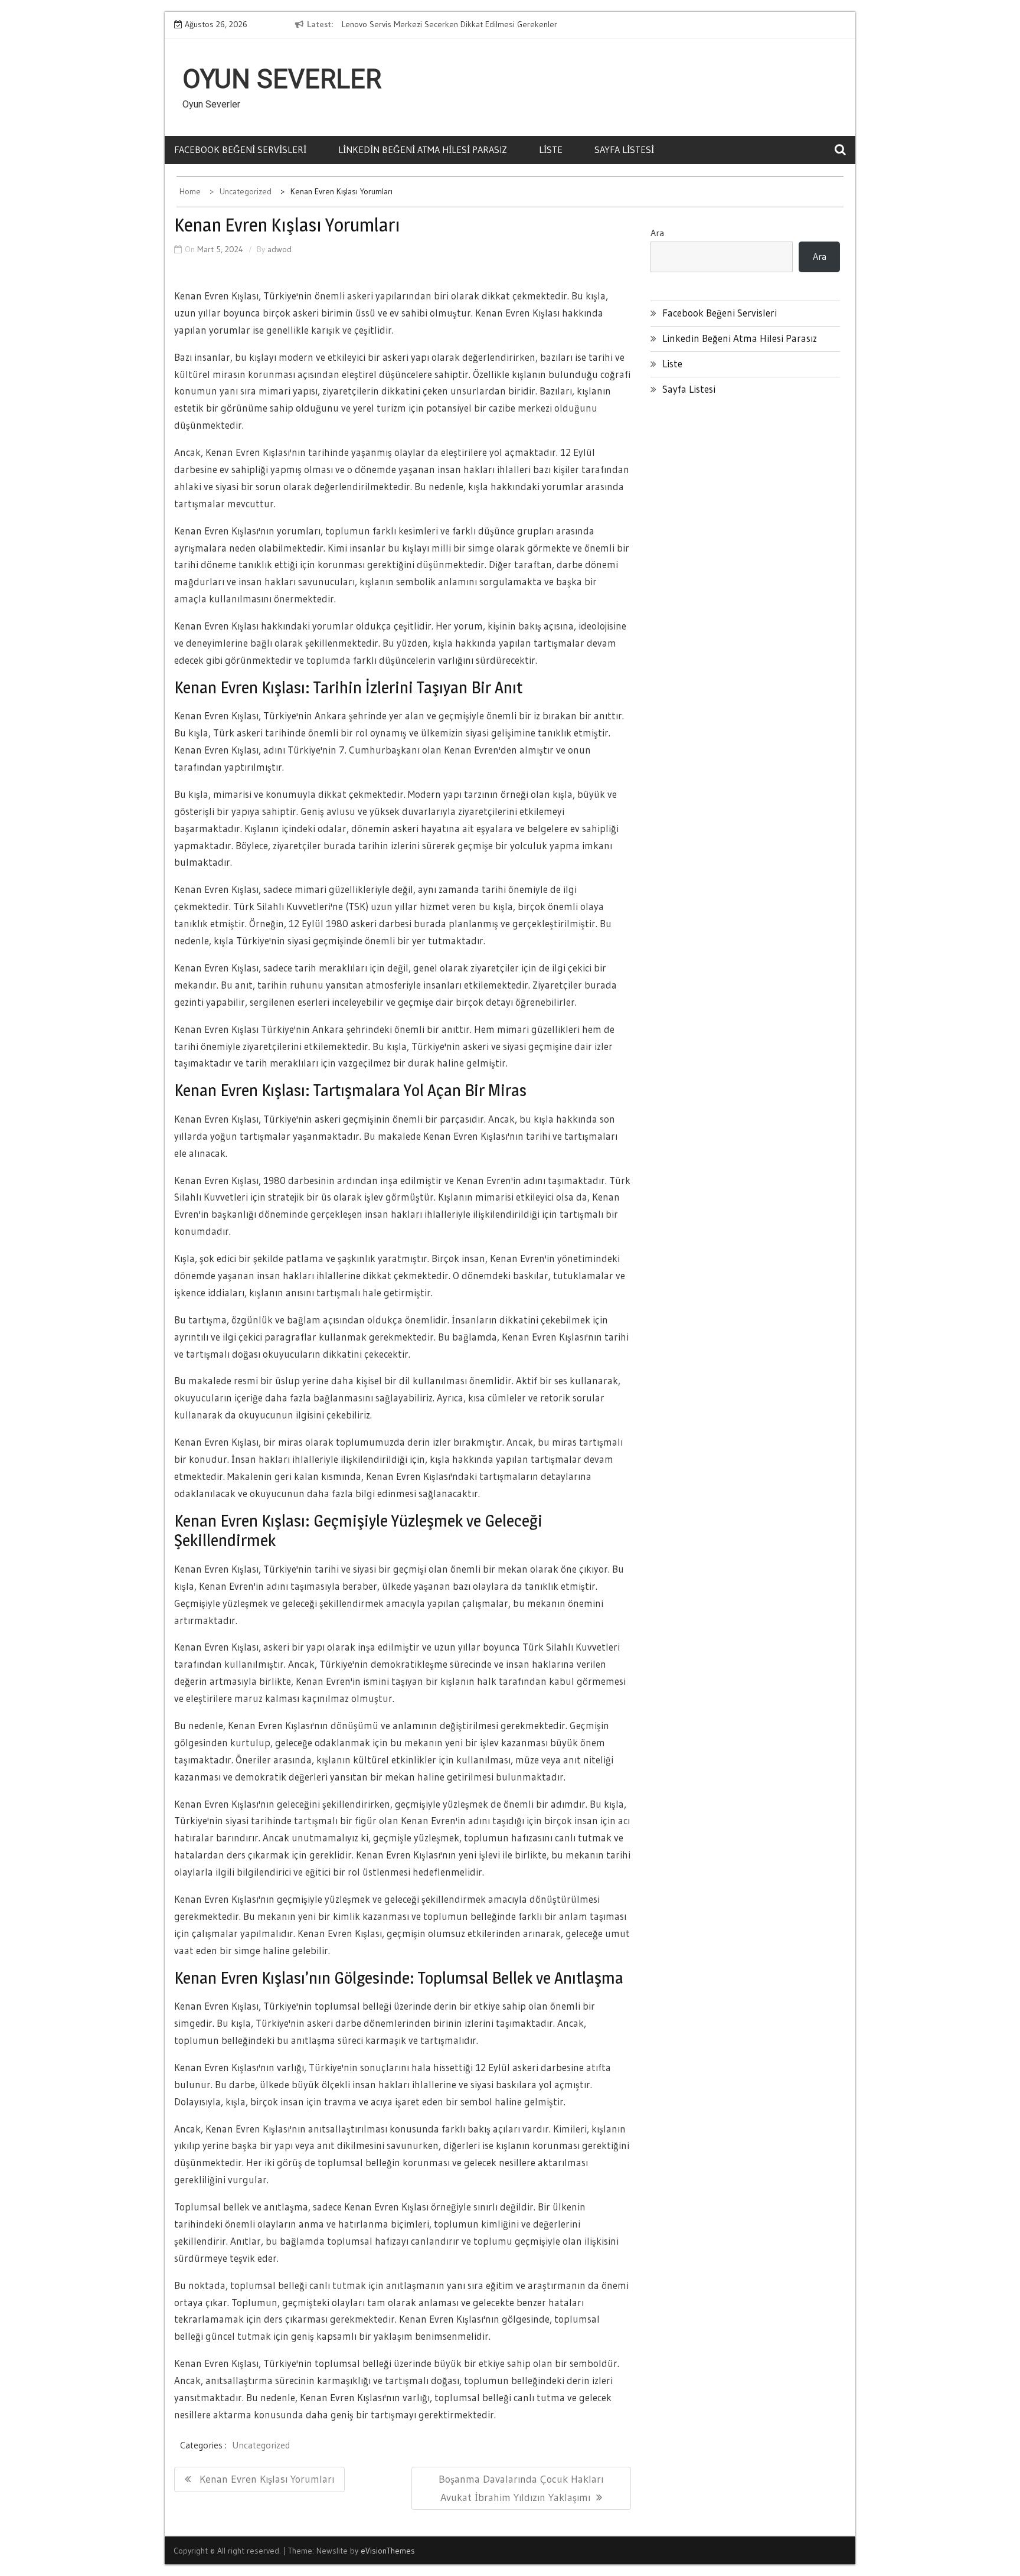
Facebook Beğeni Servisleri (240, 149)
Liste (551, 149)
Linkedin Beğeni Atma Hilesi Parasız (423, 149)
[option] (450, 25)
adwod (279, 249)
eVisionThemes (388, 2551)
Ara (657, 233)
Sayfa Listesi (624, 149)
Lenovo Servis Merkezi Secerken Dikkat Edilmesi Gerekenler (449, 24)
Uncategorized (261, 2445)
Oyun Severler (282, 79)
